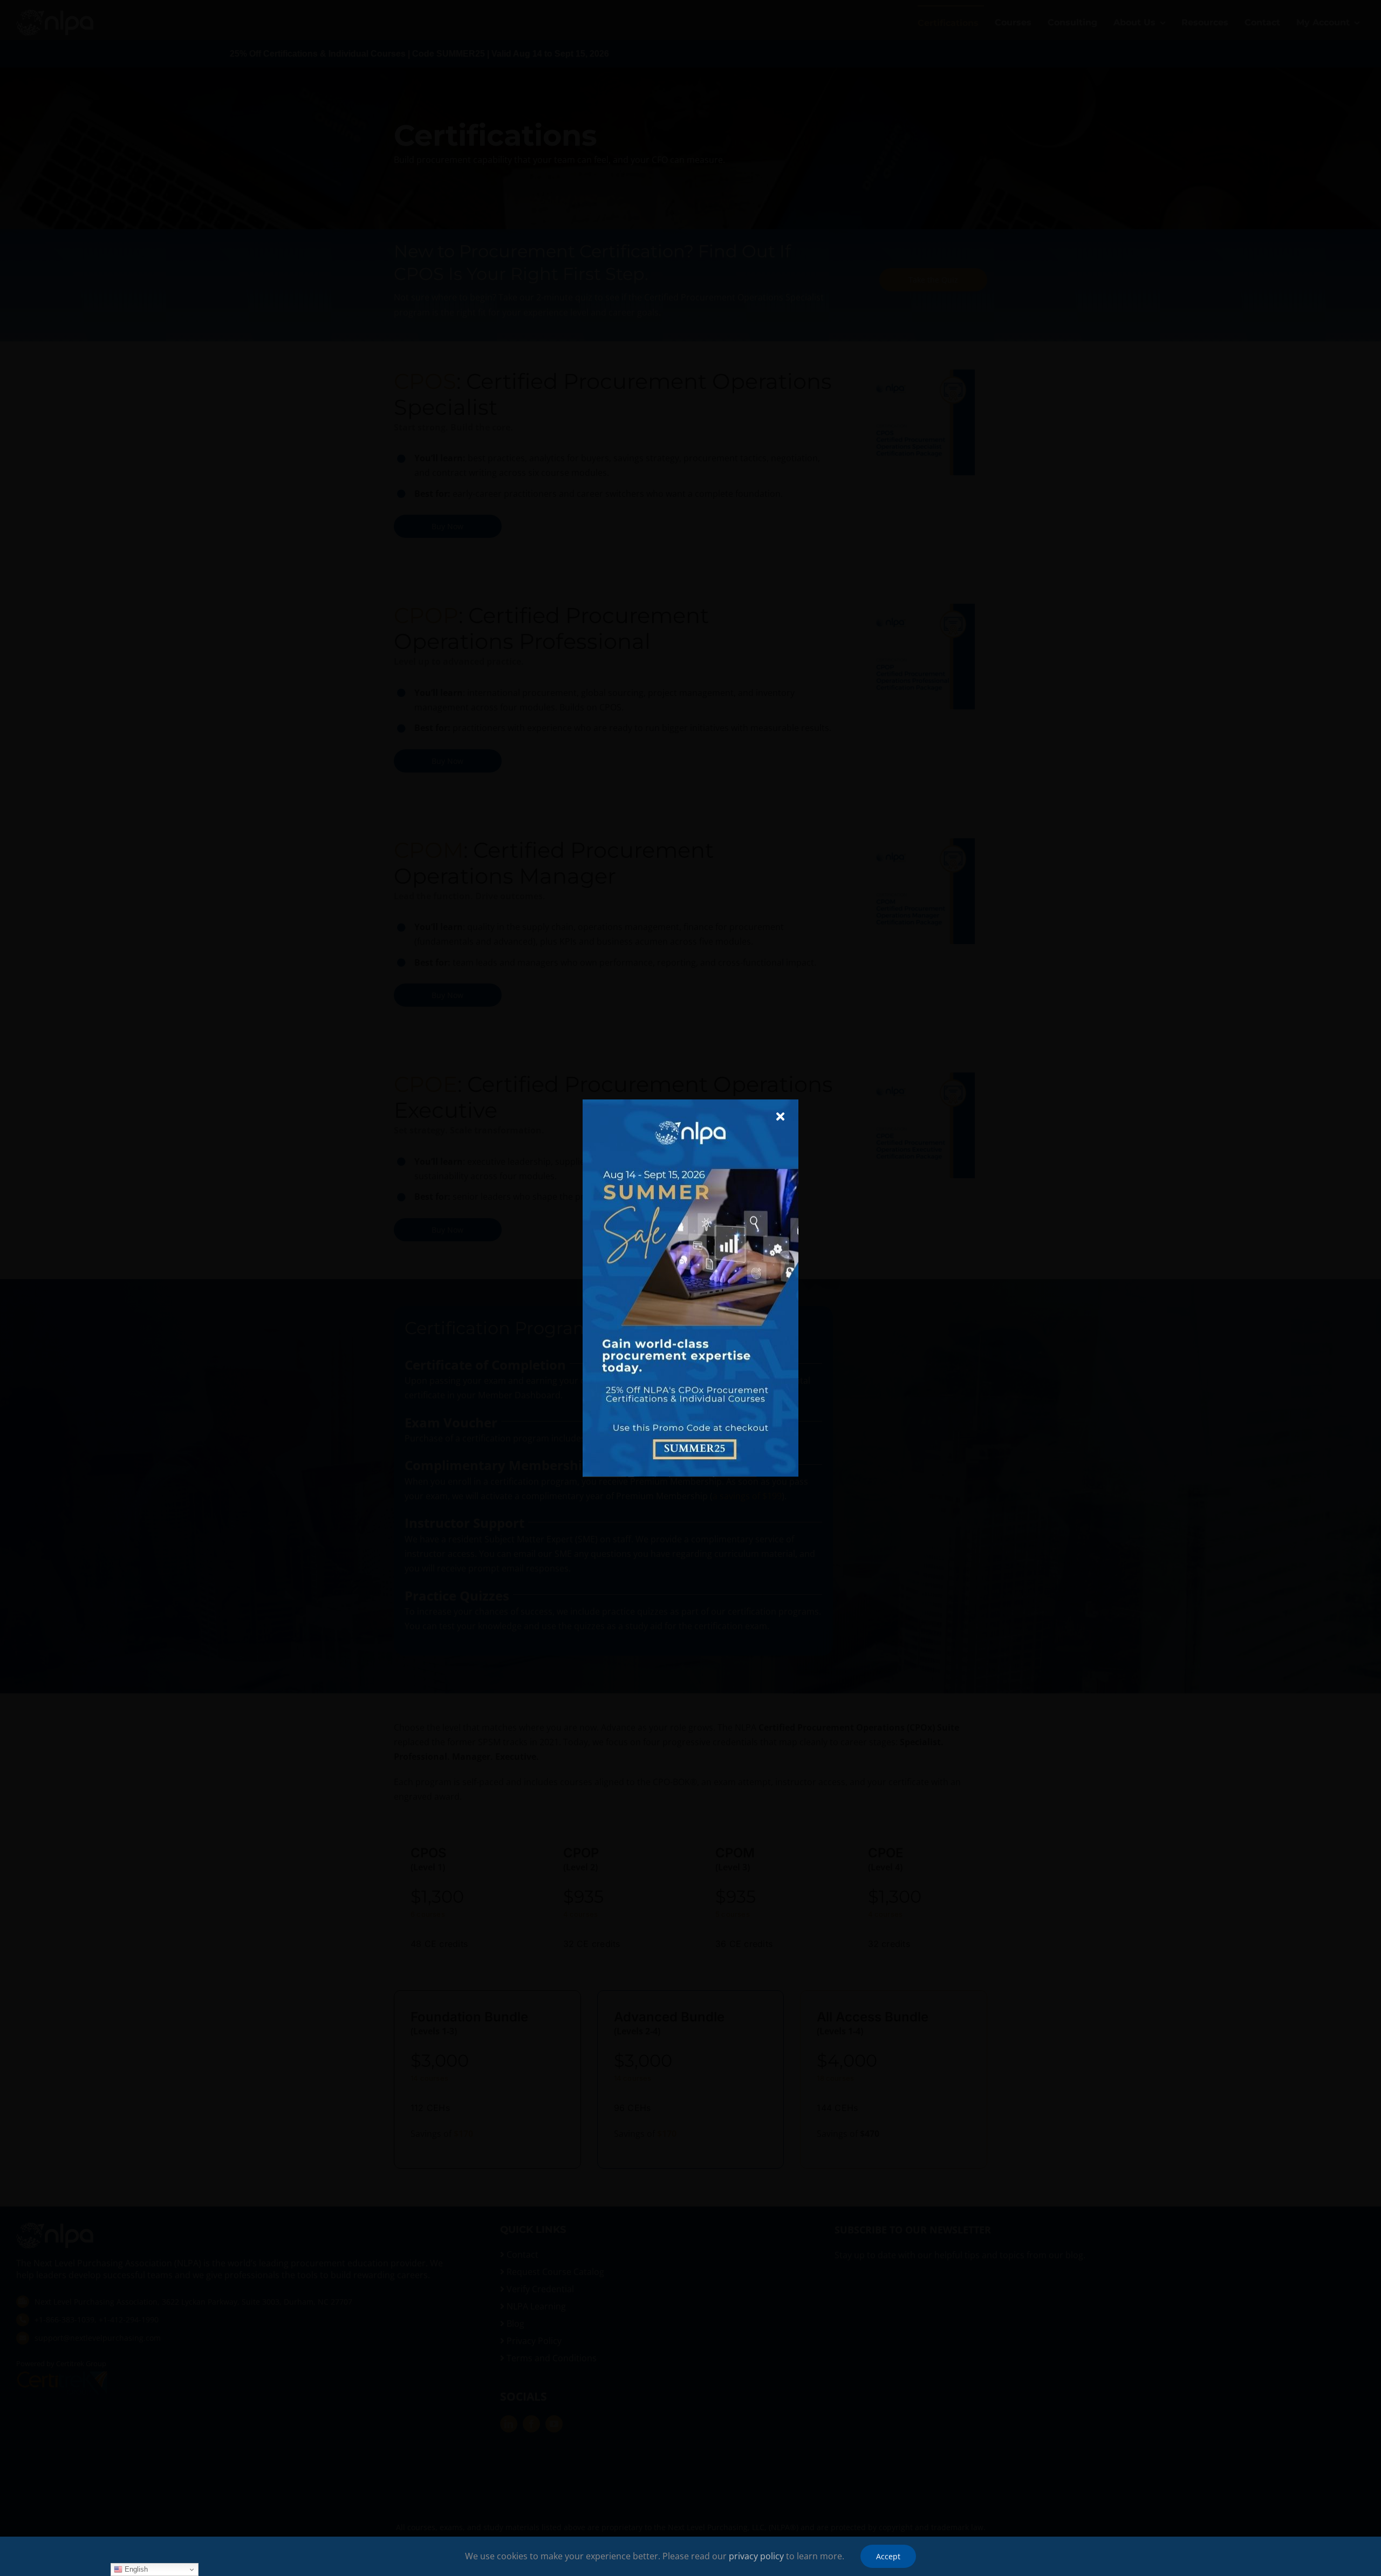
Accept (888, 2556)
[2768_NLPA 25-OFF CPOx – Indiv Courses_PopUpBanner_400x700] (690, 1104)
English (135, 2569)
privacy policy (756, 2556)
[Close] (780, 1117)
